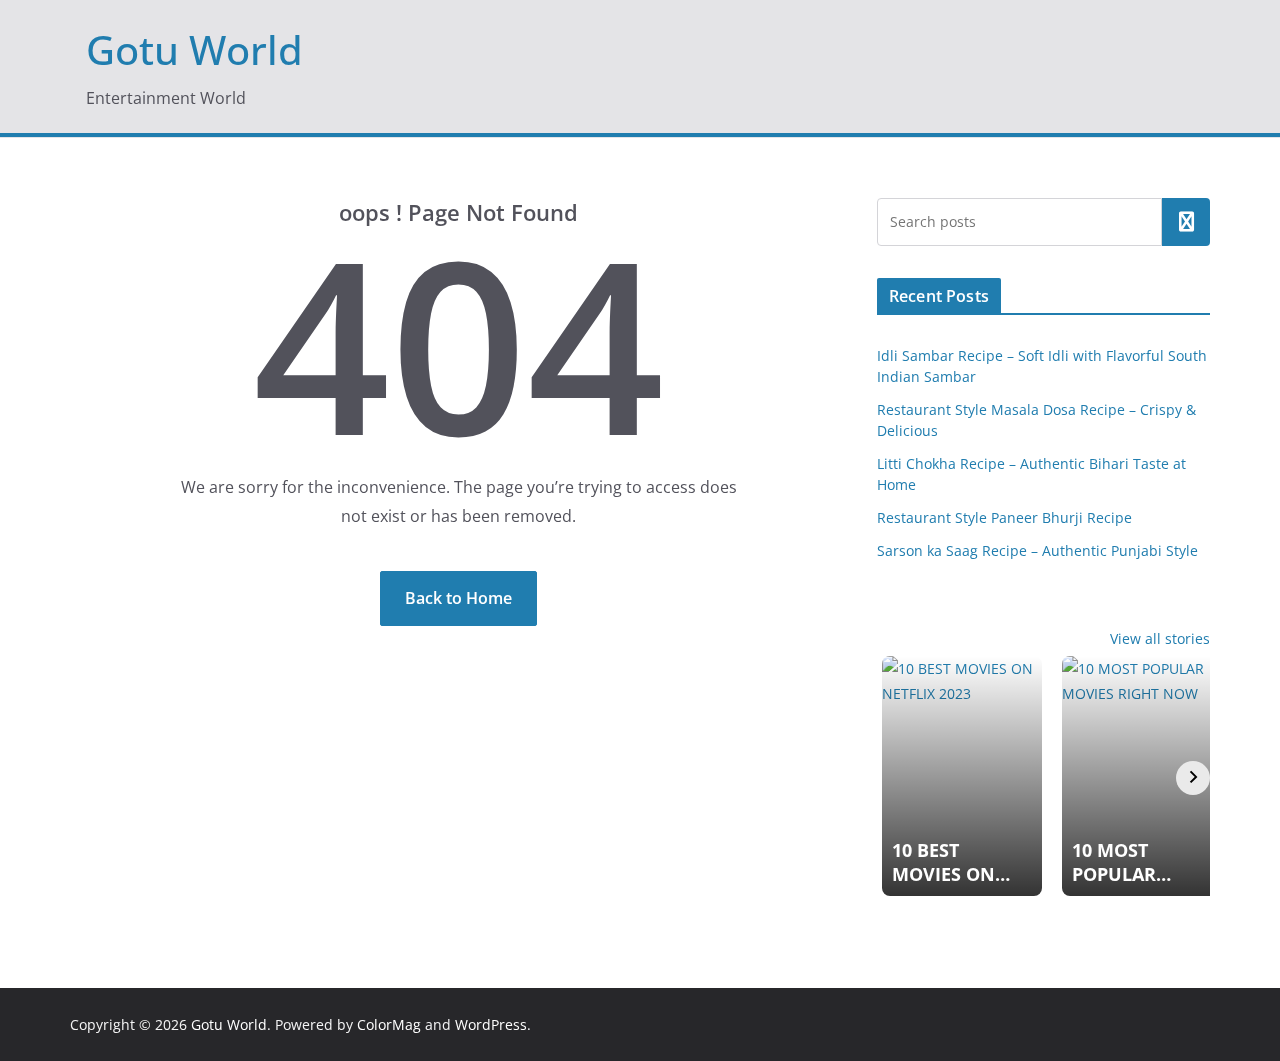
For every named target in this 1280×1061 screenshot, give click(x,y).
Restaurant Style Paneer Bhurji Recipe (1004, 517)
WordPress (491, 1024)
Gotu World (194, 49)
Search (1186, 222)
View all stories (1160, 638)
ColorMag (389, 1024)
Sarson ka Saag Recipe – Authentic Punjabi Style (1037, 550)
